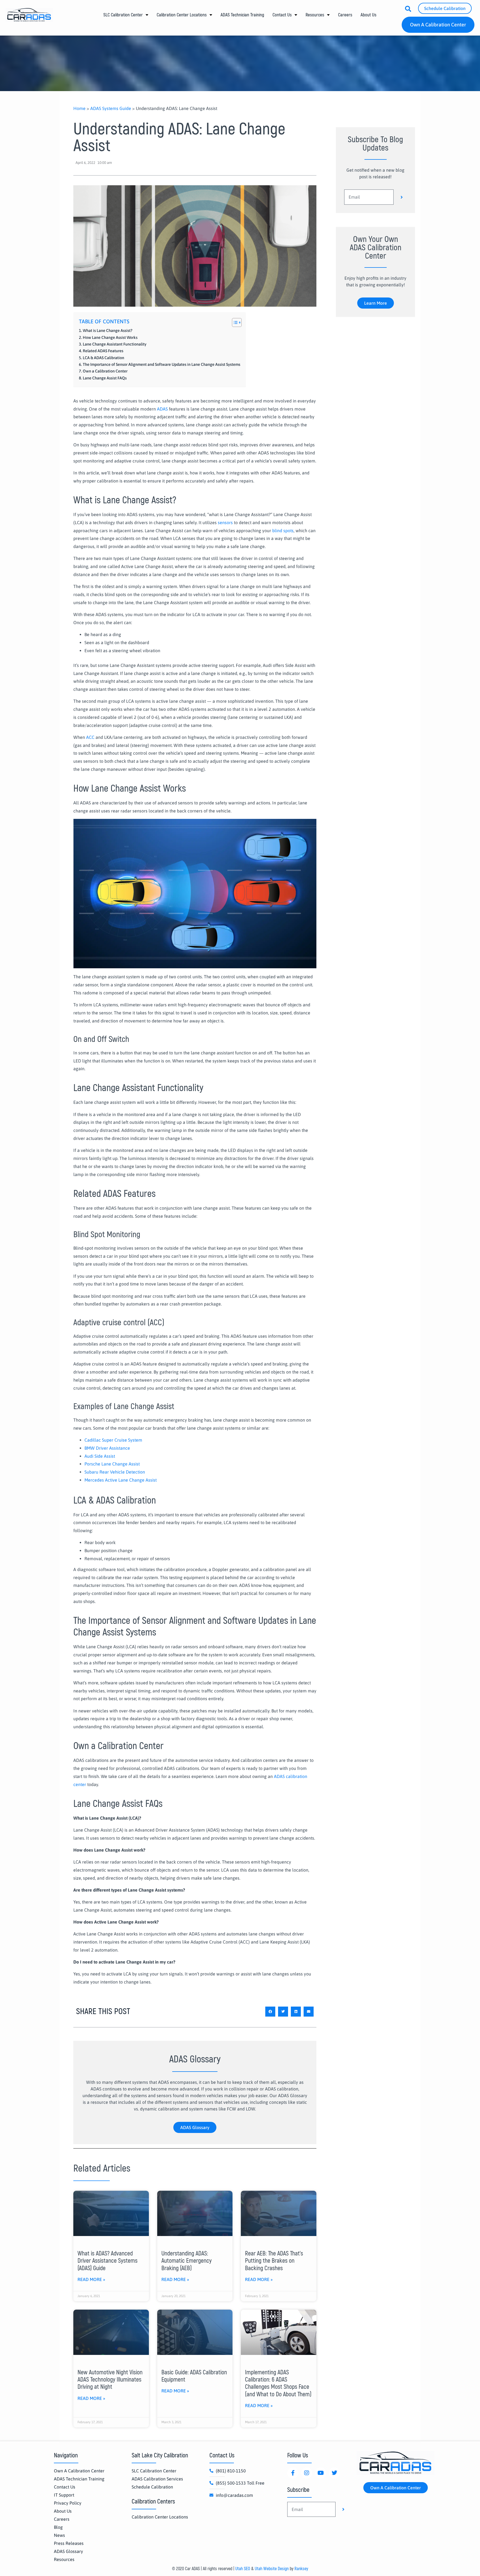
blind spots (283, 531)
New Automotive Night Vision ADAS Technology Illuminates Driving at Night (110, 2380)
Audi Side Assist (100, 1456)
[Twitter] (334, 2473)
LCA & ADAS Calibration (105, 358)
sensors (225, 522)
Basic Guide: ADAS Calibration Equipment (194, 2376)
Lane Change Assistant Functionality (115, 344)
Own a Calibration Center (106, 371)
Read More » (91, 2279)
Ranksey (301, 2569)
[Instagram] (307, 2473)
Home (79, 108)
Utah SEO (243, 2569)
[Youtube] (321, 2473)
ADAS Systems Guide (111, 108)
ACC (90, 737)
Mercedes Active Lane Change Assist (121, 1480)
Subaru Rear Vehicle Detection (115, 1472)
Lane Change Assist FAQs (105, 378)
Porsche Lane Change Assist (112, 1464)
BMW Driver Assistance (107, 1448)
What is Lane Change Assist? (109, 331)
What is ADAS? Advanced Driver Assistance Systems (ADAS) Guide (107, 2261)
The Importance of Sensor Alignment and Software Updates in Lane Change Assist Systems (162, 364)
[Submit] (402, 197)
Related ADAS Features (103, 351)
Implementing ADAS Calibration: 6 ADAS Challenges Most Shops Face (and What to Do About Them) (278, 2383)
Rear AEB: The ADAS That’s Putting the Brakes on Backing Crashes (274, 2261)
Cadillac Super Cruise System (113, 1440)
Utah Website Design (272, 2569)
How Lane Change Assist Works (112, 337)
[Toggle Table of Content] (234, 322)
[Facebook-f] (293, 2473)
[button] (270, 2012)
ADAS (162, 409)
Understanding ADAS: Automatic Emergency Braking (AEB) (187, 2261)
